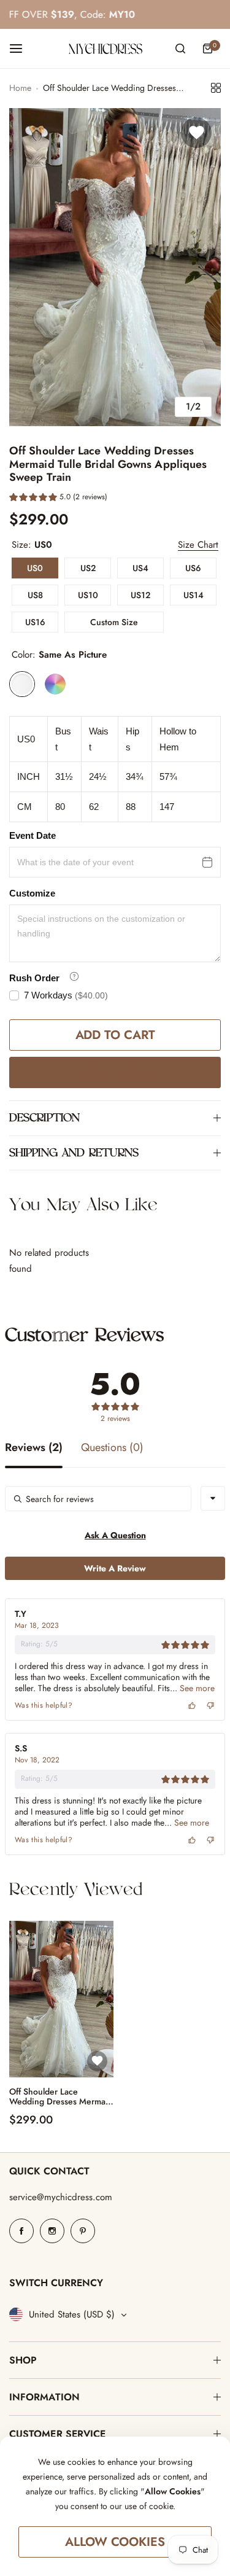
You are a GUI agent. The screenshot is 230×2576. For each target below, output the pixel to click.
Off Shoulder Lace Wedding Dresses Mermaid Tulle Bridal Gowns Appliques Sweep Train (61, 2097)
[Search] (180, 49)
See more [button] (196, 1688)
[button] (58, 499)
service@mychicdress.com (61, 2197)
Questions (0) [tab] (112, 1449)
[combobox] (213, 1498)
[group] (115, 267)
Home (20, 88)
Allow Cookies (115, 2542)
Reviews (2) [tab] (34, 1449)
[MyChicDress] (105, 49)
